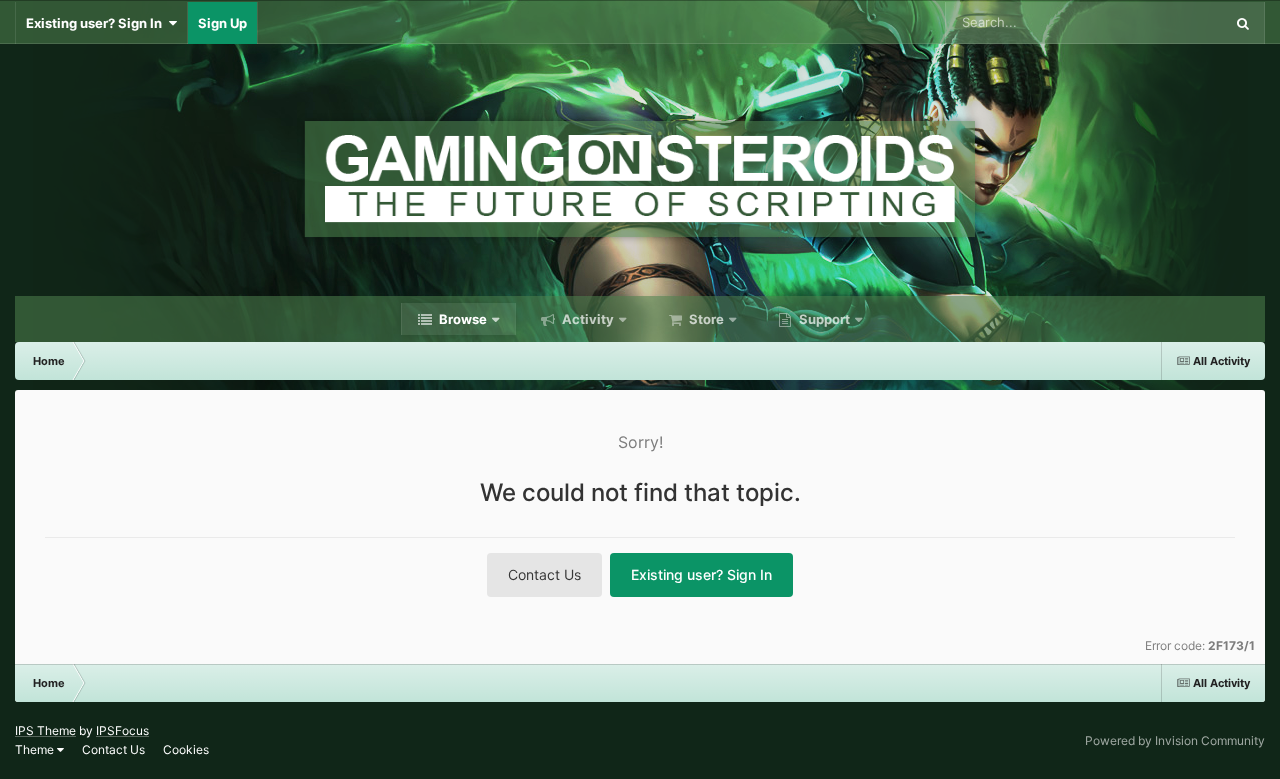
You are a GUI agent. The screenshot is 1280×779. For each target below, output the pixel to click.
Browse (461, 319)
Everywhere (1161, 22)
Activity (586, 319)
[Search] (1243, 23)
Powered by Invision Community (1175, 740)
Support (823, 319)
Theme (36, 749)
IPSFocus (122, 730)
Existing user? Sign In (97, 23)
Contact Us (544, 574)
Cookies (186, 749)
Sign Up (222, 23)
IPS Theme (45, 730)
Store (705, 319)
